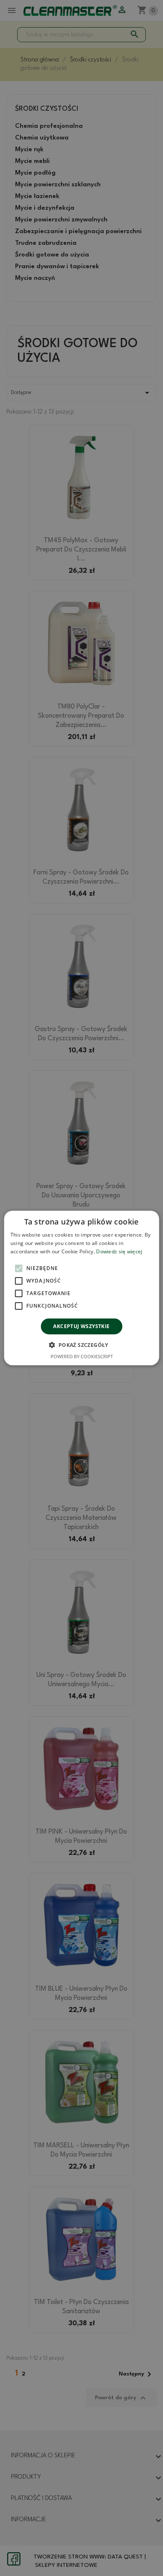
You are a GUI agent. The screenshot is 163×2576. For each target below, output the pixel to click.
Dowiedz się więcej (119, 1251)
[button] (81, 1345)
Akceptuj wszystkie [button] (81, 1326)
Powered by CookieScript (82, 1356)
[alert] (81, 1288)
